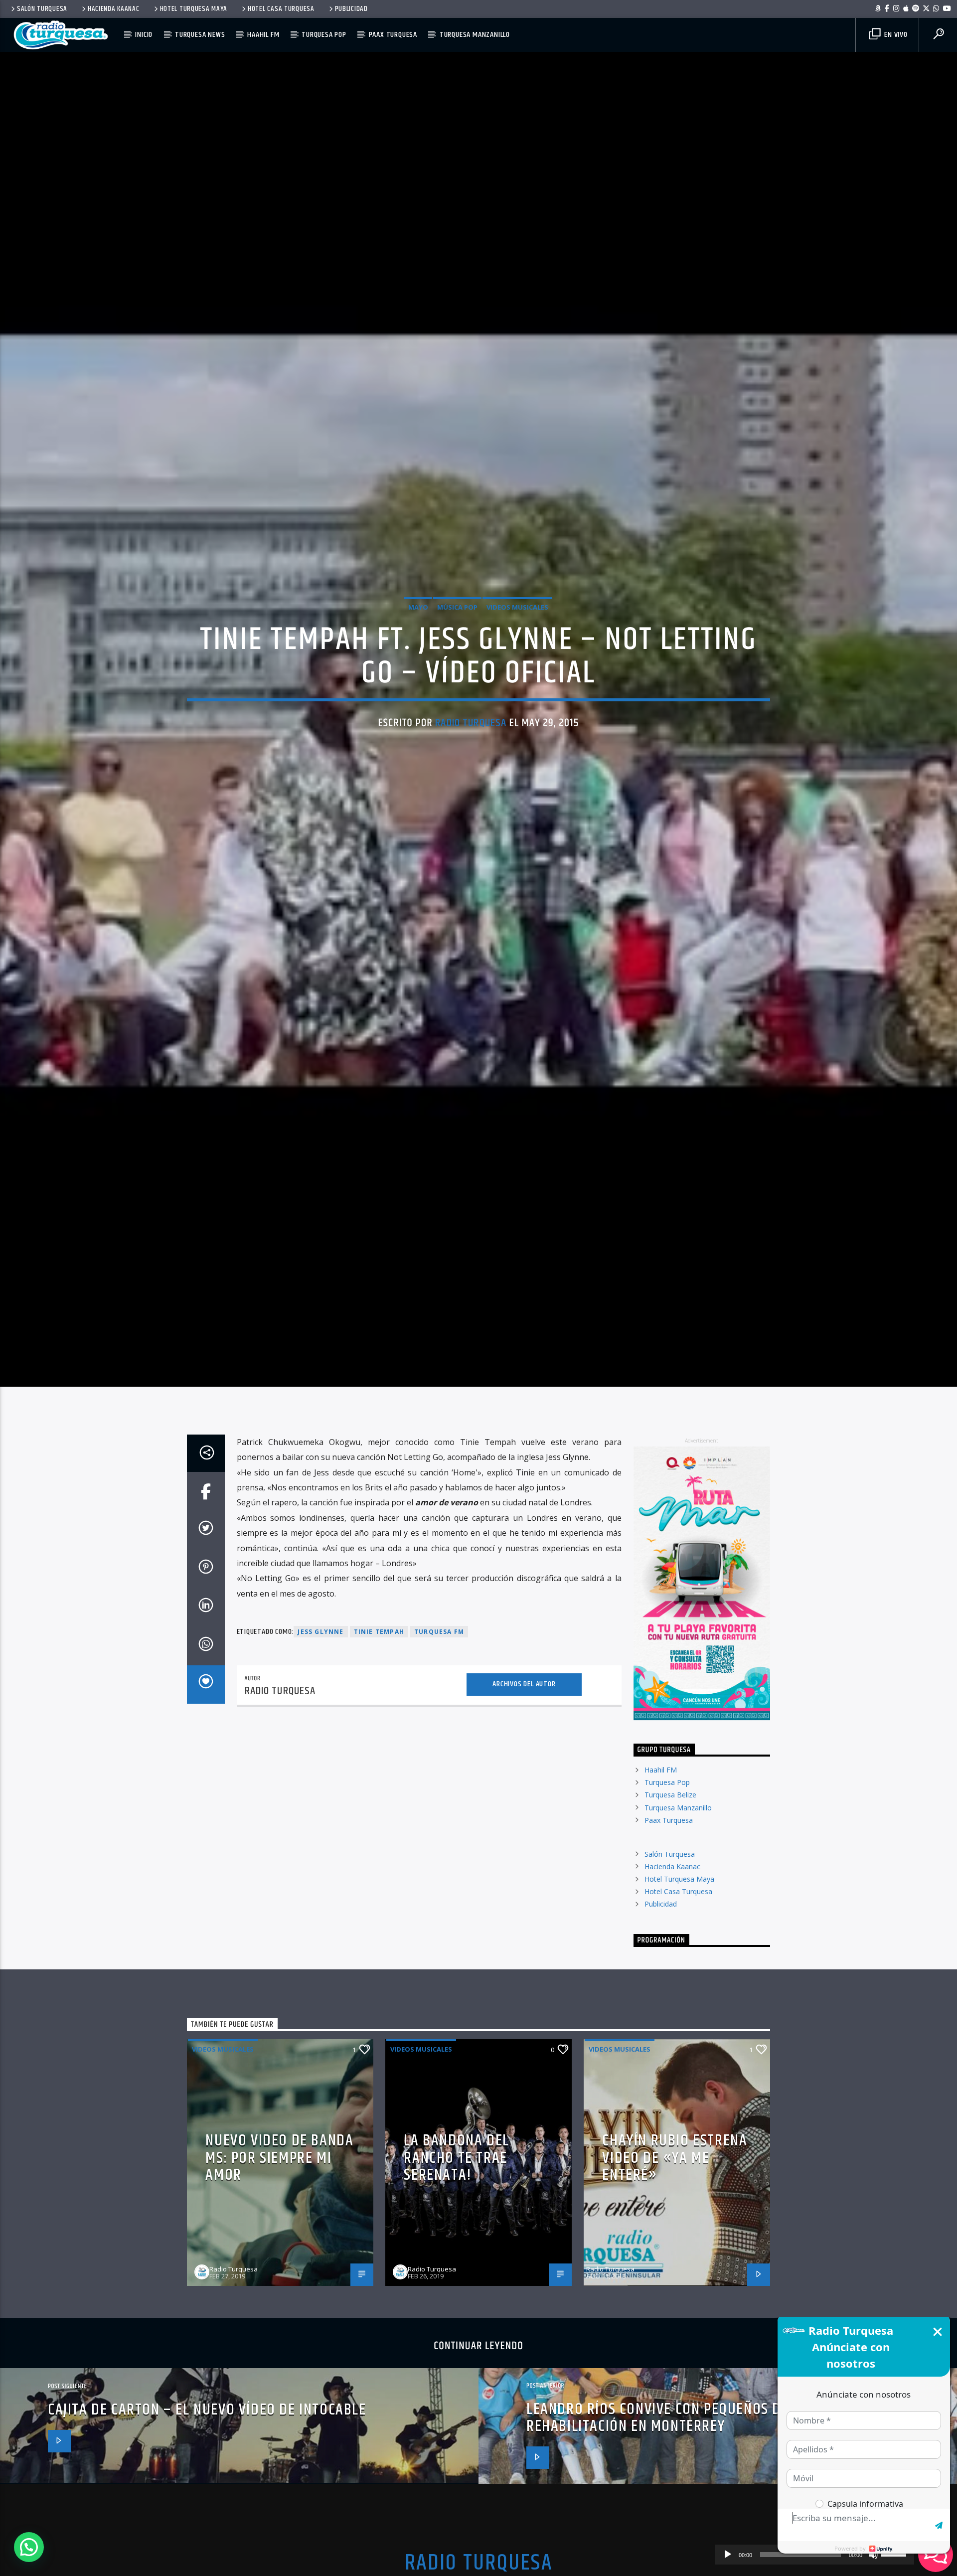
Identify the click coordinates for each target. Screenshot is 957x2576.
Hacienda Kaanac (114, 9)
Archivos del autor (524, 1803)
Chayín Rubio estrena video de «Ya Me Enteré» (675, 2276)
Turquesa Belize (670, 1914)
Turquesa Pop (324, 35)
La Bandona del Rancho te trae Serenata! (456, 2276)
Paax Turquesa (393, 35)
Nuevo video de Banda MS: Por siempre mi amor (279, 2276)
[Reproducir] (728, 2555)
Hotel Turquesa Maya (194, 9)
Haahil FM (263, 35)
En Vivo (895, 35)
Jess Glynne (320, 1750)
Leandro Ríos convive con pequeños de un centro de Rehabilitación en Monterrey (704, 2537)
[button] (29, 2547)
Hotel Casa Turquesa (281, 9)
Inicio (144, 35)
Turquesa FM (439, 1750)
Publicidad (351, 9)
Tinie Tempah (379, 1750)
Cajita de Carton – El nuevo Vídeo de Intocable (207, 2528)
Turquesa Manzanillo (475, 35)
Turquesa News (200, 35)
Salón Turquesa (42, 9)
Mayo (418, 662)
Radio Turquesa (471, 778)
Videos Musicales (517, 662)
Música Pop (457, 662)
